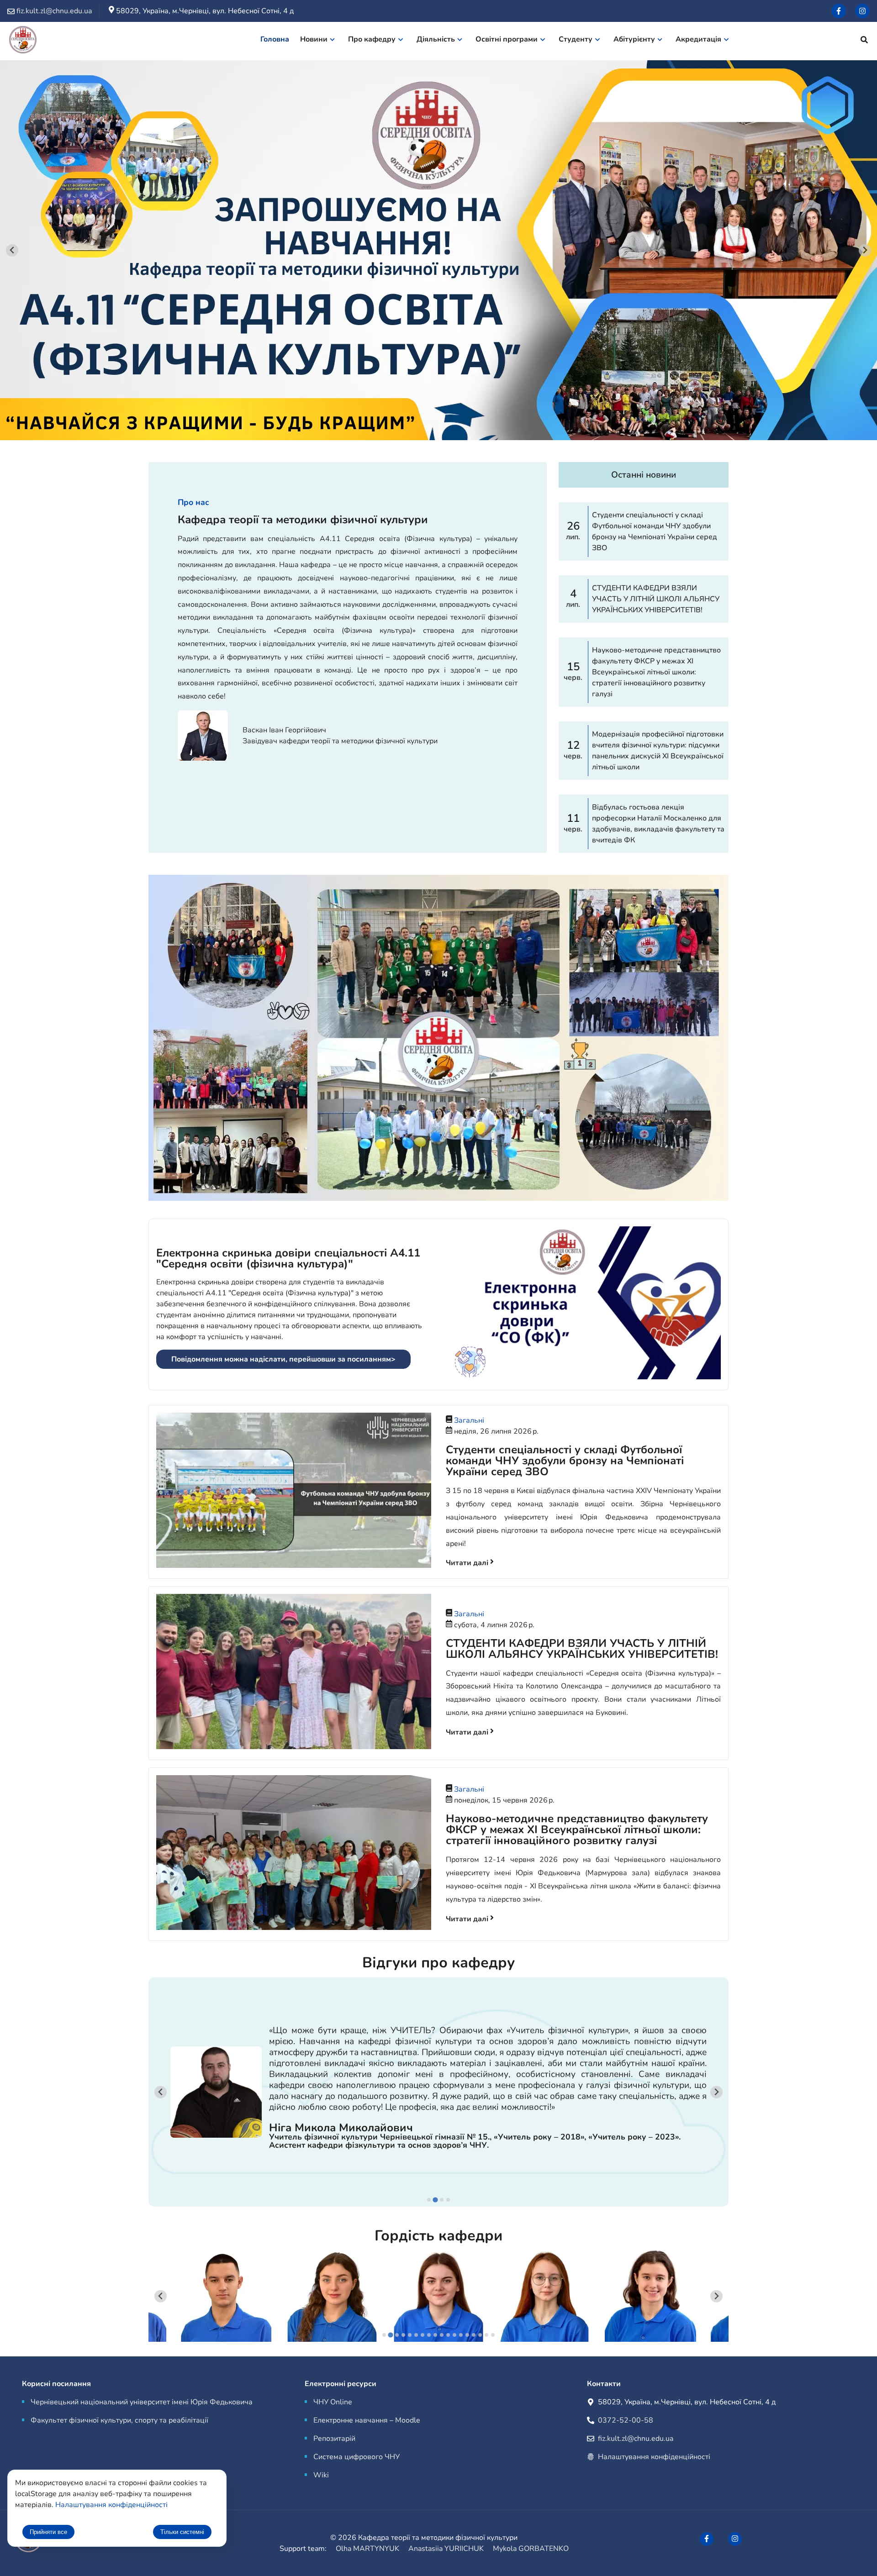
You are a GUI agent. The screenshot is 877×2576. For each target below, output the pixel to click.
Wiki (321, 2475)
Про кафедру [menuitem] (372, 39)
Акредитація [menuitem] (698, 39)
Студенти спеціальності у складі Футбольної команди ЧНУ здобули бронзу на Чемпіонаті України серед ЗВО (565, 1461)
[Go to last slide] (12, 250)
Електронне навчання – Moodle (367, 2420)
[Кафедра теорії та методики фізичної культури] (23, 41)
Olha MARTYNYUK (367, 2549)
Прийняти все (48, 2532)
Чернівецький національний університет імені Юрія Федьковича (142, 2402)
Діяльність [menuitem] (436, 39)
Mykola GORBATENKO (531, 2549)
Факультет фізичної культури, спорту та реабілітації (119, 2420)
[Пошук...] (864, 41)
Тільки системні (182, 2532)
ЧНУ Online (333, 2402)
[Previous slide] (161, 2092)
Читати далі (468, 1563)
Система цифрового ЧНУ (357, 2457)
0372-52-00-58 (626, 2420)
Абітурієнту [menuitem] (634, 39)
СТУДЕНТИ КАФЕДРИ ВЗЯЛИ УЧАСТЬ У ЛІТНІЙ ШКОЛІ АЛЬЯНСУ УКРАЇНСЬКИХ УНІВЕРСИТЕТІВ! (582, 1649)
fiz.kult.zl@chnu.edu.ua (636, 2439)
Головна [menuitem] (275, 39)
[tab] (429, 2200)
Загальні (469, 1420)
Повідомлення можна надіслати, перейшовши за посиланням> (283, 1359)
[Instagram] (862, 11)
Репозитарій (334, 2439)
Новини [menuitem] (314, 39)
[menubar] (500, 41)
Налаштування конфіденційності (654, 2457)
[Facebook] (839, 11)
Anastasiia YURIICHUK (446, 2549)
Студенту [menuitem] (576, 39)
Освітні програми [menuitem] (507, 39)
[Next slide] (865, 250)
